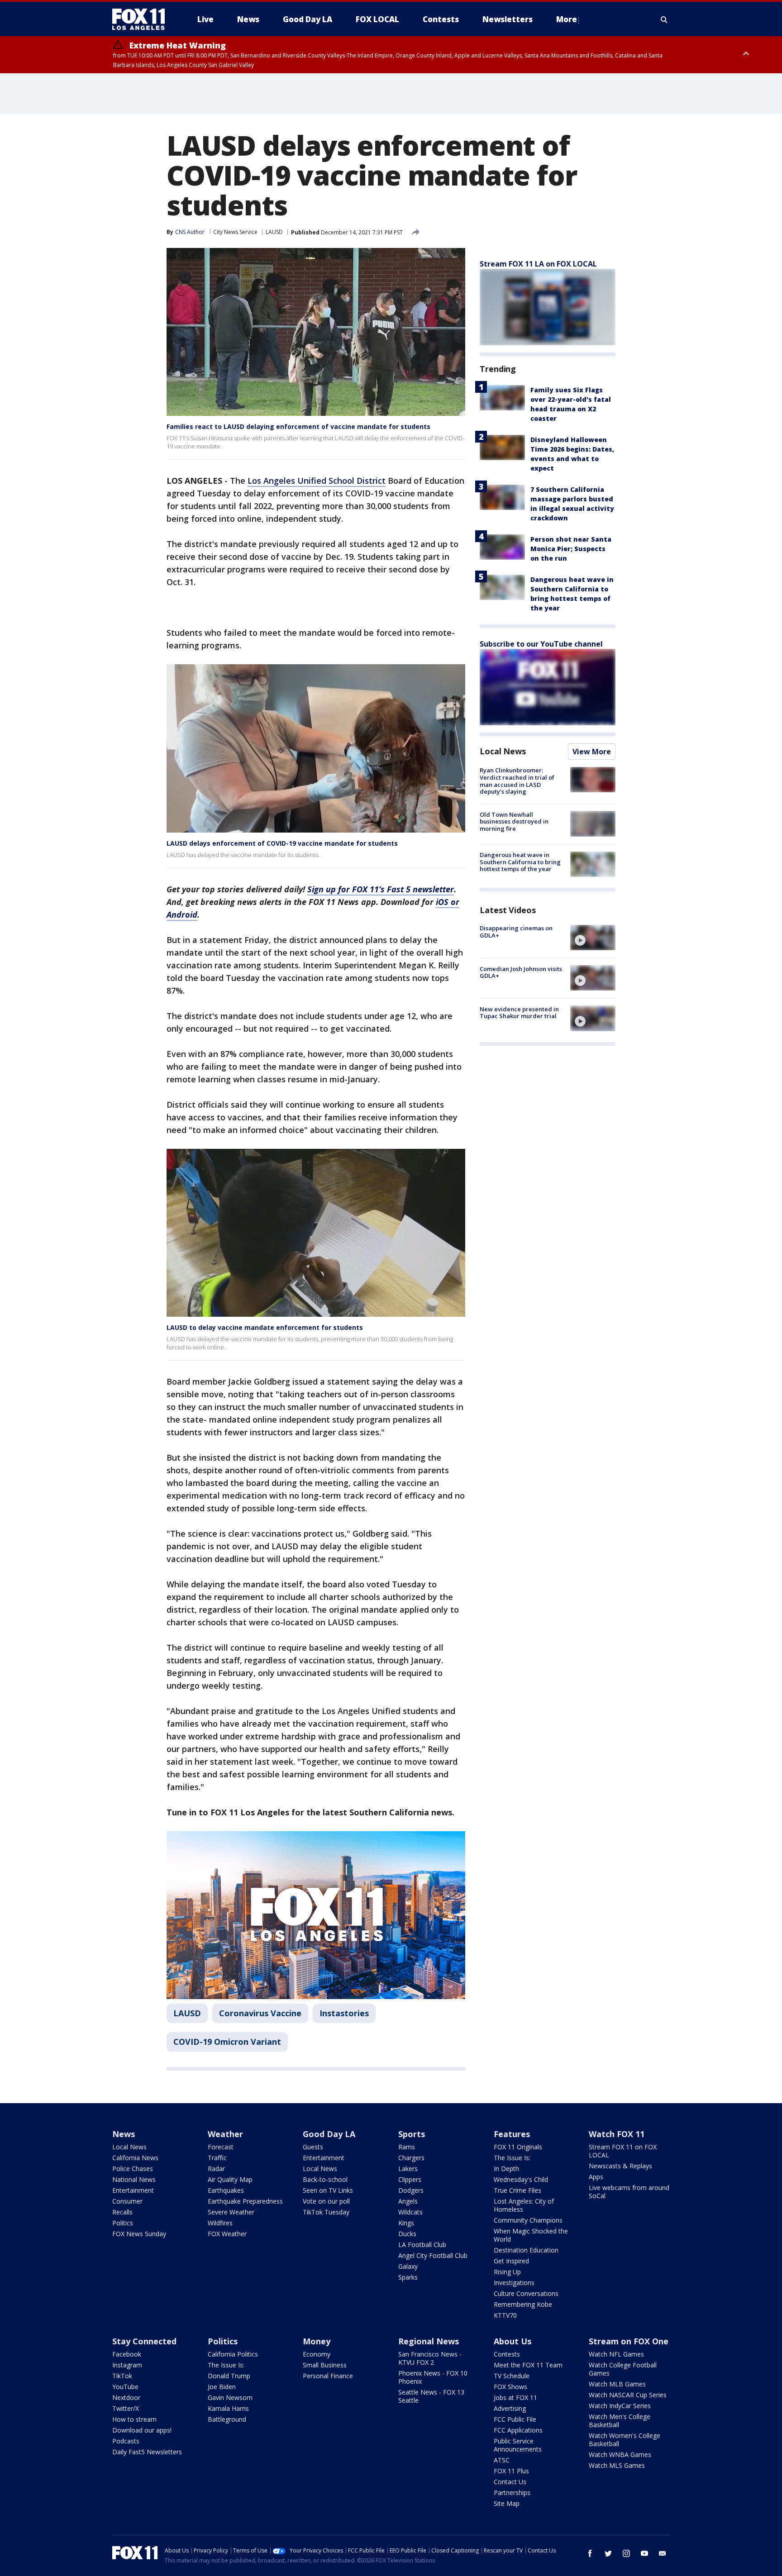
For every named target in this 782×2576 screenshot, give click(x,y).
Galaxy (408, 2266)
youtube (644, 2553)
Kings (406, 2223)
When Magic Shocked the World (531, 2235)
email (663, 2553)
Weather (225, 2134)
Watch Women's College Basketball (625, 2440)
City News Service (235, 232)
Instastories (344, 2013)
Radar (216, 2169)
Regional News (429, 2341)
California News (135, 2158)
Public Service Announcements (518, 2445)
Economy (317, 2354)
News (124, 2134)
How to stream (134, 2419)
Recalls (122, 2212)
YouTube (125, 2387)
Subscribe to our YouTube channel (541, 644)
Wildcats (410, 2212)
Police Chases (133, 2169)
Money (317, 2341)
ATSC (502, 2460)
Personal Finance (328, 2376)
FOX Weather (227, 2234)
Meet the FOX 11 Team (528, 2365)
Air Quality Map (230, 2179)
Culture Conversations (526, 2293)
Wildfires (220, 2223)
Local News (503, 751)
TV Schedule (512, 2376)
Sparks (408, 2277)
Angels (408, 2201)
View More (592, 752)
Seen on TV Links (328, 2190)
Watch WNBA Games (620, 2455)
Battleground (227, 2419)
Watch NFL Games (616, 2354)
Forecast (221, 2147)
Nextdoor (126, 2397)
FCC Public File (515, 2419)
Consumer (127, 2201)
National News (134, 2179)
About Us (513, 2341)
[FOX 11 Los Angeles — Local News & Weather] (142, 19)
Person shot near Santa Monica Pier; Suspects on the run (571, 549)
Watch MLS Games (617, 2465)
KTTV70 (505, 2315)
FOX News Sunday (139, 2234)
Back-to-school (325, 2179)
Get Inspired (511, 2261)
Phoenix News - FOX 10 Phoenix (433, 2377)
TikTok (122, 2376)
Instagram (127, 2365)
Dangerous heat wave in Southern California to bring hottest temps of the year (520, 862)
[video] (593, 938)
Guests (313, 2147)
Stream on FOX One (629, 2341)
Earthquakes (226, 2190)
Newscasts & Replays (620, 2166)
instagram (626, 2553)
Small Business (325, 2365)
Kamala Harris (228, 2408)
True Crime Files (517, 2190)
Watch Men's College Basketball (620, 2421)
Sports (412, 2134)
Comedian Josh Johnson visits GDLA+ (521, 972)
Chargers (411, 2158)
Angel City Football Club (433, 2255)
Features (512, 2134)
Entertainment (133, 2190)
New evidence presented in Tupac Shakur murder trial (519, 1012)
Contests (507, 2354)
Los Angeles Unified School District (317, 481)
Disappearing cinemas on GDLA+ (516, 932)
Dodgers (411, 2190)
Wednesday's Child (521, 2179)
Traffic (217, 2158)
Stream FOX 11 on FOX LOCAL (623, 2151)
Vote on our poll (326, 2201)
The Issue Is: (512, 2158)
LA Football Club (422, 2245)
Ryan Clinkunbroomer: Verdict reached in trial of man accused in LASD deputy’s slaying (517, 781)
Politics (123, 2223)
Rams (407, 2147)
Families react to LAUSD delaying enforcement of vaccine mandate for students (298, 426)
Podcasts (126, 2441)
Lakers (408, 2169)
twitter (608, 2553)
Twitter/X (126, 2408)
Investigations (514, 2283)
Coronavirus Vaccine (260, 2013)
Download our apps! (142, 2430)
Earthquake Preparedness (245, 2201)
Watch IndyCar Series (620, 2406)
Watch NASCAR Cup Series (628, 2395)
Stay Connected (144, 2341)
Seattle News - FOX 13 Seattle (431, 2396)
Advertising (510, 2408)
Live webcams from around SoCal (629, 2192)
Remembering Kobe (523, 2304)
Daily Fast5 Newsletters (147, 2452)
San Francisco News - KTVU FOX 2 (430, 2358)
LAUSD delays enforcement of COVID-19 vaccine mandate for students (282, 843)
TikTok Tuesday (326, 2212)
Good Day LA (329, 2134)
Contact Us (510, 2482)
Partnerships (512, 2493)
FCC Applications (518, 2430)
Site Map (507, 2503)
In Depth (506, 2169)
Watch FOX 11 (617, 2134)
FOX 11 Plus (511, 2471)
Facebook (127, 2354)
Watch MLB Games (617, 2384)
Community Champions (528, 2220)
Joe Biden (222, 2387)
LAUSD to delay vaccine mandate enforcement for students (265, 1327)
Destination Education (526, 2250)
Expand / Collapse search (664, 19)
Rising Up (507, 2272)
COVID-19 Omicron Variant (227, 2042)
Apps (596, 2177)
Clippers (410, 2179)
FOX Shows (510, 2387)
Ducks (407, 2234)
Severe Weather (231, 2212)
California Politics (233, 2354)
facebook (590, 2553)
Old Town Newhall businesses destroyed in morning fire (514, 821)
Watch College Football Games (623, 2369)
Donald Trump (229, 2376)
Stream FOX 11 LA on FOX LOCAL (538, 264)
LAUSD (274, 232)
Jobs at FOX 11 (515, 2397)
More (567, 19)
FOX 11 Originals (518, 2147)
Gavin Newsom (230, 2397)
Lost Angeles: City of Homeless (524, 2205)
